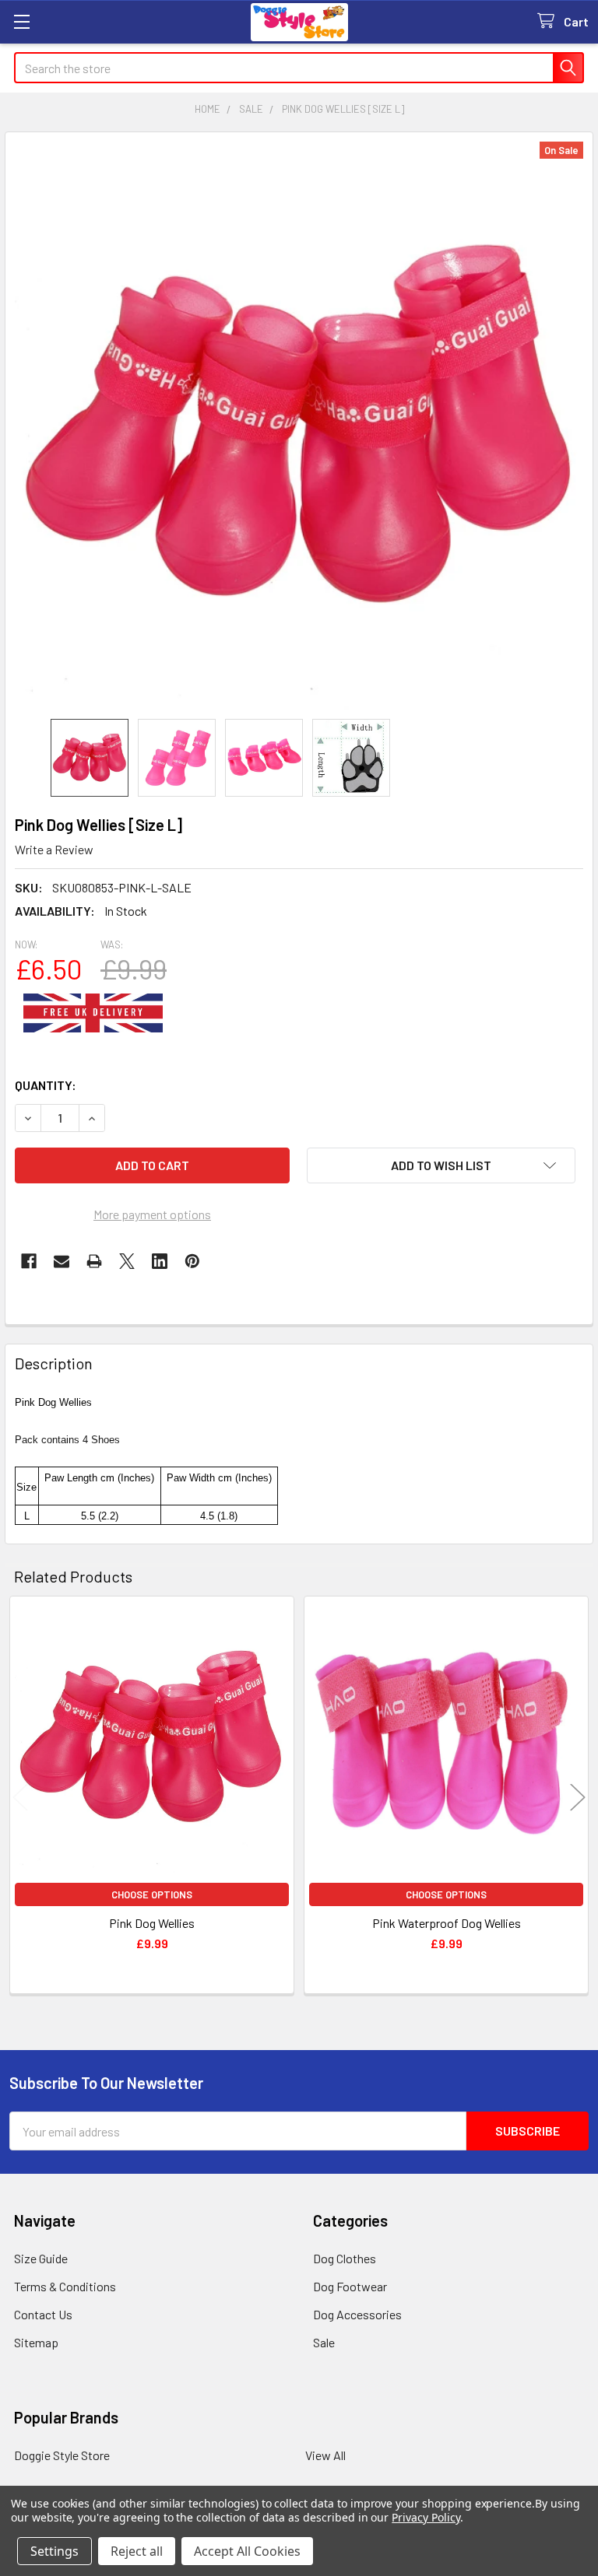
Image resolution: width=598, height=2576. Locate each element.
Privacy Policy (426, 2517)
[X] (127, 1261)
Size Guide (41, 2258)
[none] (299, 426)
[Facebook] (29, 1261)
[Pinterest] (192, 1261)
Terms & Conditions (65, 2286)
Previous (20, 1798)
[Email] (62, 1261)
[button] (441, 1165)
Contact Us (43, 2314)
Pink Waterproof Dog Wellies (447, 1923)
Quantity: (46, 1085)
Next (578, 1798)
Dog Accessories (357, 2314)
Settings (55, 2551)
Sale (324, 2342)
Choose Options (152, 1894)
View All (325, 2455)
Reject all (137, 2551)
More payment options (152, 1214)
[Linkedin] (160, 1261)
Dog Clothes (345, 2258)
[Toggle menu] (21, 21)
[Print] (94, 1261)
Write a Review (54, 849)
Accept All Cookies (247, 2551)
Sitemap (36, 2342)
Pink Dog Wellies (152, 1923)
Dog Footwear (350, 2286)
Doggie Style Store (62, 2455)
